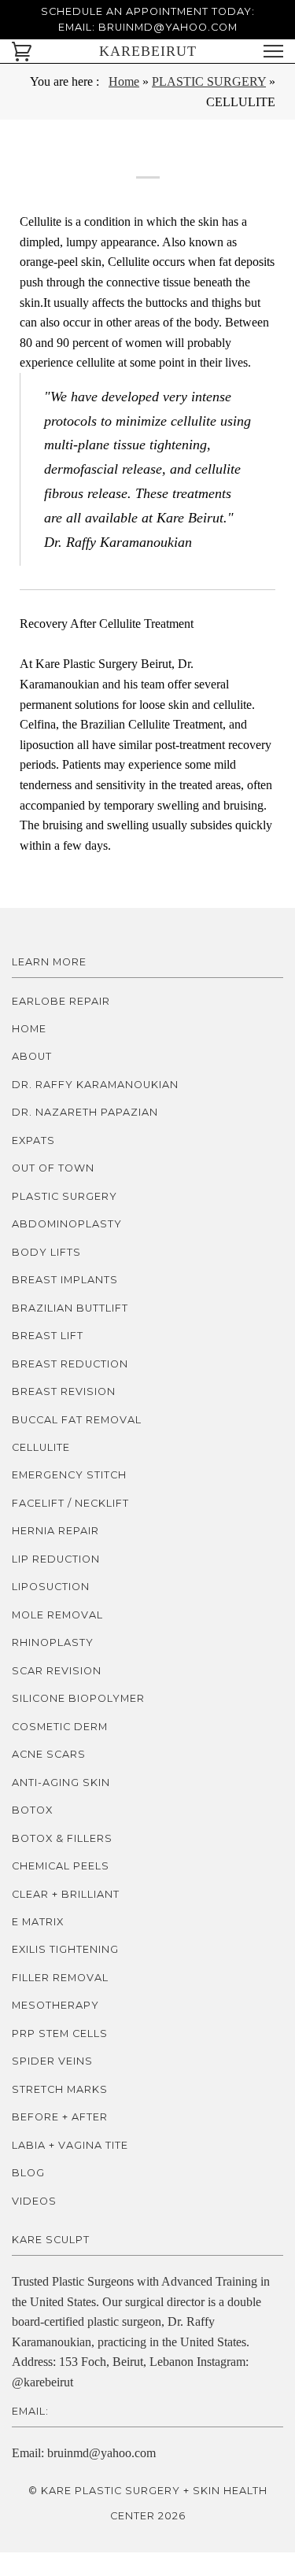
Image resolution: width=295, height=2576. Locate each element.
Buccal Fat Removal (77, 1420)
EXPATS (33, 1140)
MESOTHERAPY (55, 2005)
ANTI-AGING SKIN (61, 1783)
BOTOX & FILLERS (62, 1838)
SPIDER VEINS (52, 2061)
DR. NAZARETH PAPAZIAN (85, 1112)
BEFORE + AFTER (60, 2117)
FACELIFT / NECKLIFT (70, 1503)
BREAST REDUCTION (70, 1364)
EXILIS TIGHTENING (65, 1949)
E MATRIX (38, 1922)
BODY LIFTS (46, 1252)
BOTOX (32, 1810)
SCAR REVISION (57, 1671)
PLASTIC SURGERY (209, 81)
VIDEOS (34, 2201)
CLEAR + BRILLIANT (66, 1894)
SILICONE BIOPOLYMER (78, 1698)
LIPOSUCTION (51, 1587)
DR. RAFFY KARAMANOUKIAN (95, 1085)
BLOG (28, 2173)
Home (124, 81)
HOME (29, 1029)
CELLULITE (41, 1447)
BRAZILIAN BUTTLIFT (70, 1308)
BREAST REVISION (64, 1391)
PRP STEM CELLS (60, 2033)
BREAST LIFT (48, 1336)
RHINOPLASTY (53, 1642)
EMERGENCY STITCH (69, 1475)
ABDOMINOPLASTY (67, 1224)
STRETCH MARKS (60, 2089)
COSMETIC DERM (60, 1727)
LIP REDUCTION (56, 1559)
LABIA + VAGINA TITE (70, 2145)
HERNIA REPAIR (55, 1531)
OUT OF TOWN (53, 1168)
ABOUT (32, 1056)
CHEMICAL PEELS (61, 1866)
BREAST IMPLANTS (65, 1280)
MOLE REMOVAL (57, 1615)
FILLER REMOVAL (60, 1978)
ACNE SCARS (49, 1754)
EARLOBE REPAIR (61, 1001)
